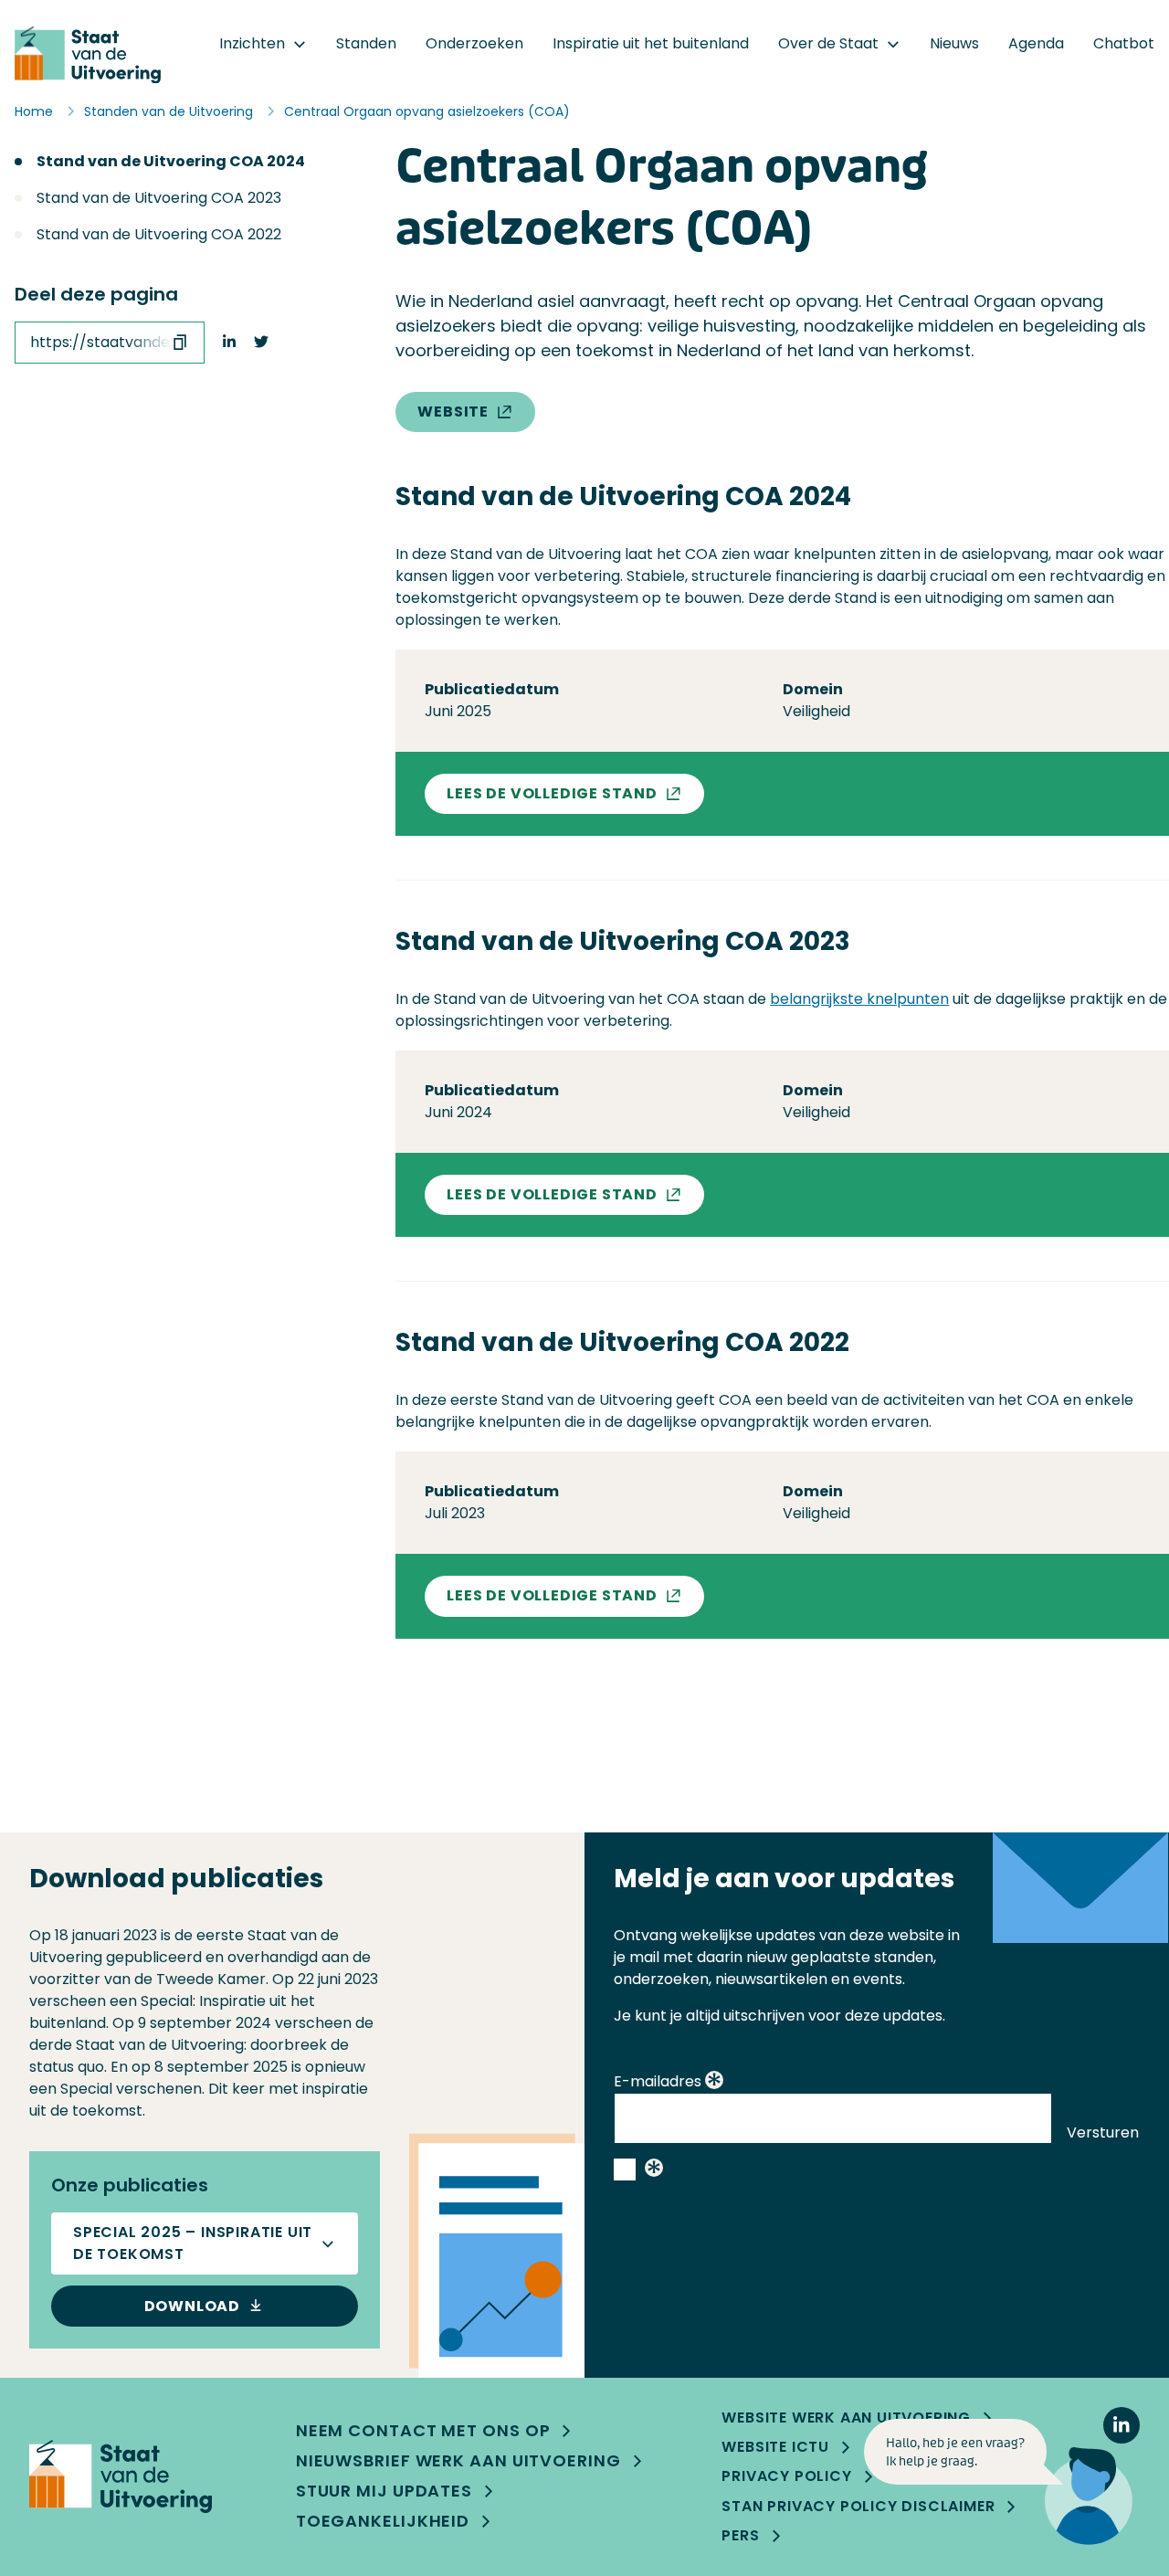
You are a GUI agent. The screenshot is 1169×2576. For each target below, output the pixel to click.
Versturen (1103, 2133)
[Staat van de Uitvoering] (121, 2476)
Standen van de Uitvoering (169, 111)
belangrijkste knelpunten (859, 999)
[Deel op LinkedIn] (229, 343)
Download (192, 2306)
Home (34, 111)
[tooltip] (714, 2082)
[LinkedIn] (1122, 2425)
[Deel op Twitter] (261, 343)
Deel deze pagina (96, 295)
